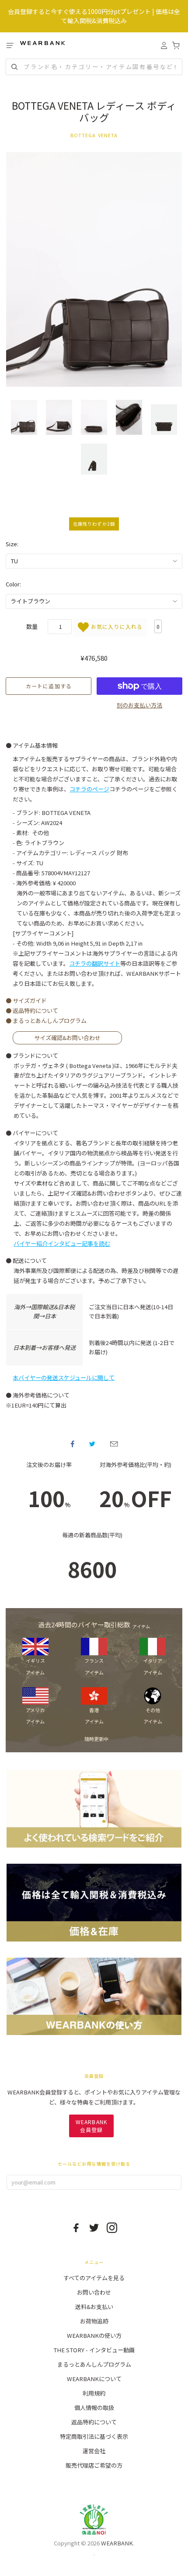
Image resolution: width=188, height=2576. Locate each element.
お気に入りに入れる (116, 626)
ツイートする (92, 1444)
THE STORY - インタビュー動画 (94, 2350)
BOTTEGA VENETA (94, 135)
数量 (32, 626)
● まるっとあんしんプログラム (46, 1021)
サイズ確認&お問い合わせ (67, 1038)
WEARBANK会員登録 (92, 2126)
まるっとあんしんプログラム (94, 2364)
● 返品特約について (32, 1011)
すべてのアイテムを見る (94, 2278)
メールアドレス (114, 1444)
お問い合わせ (94, 2292)
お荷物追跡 (94, 2321)
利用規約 (94, 2393)
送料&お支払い (94, 2307)
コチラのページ (89, 789)
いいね (73, 1444)
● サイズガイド (26, 1000)
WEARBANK (117, 2543)
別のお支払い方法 (139, 705)
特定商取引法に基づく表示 (94, 2436)
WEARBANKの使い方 (94, 2335)
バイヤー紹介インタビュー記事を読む (62, 1243)
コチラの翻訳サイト (95, 963)
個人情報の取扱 (94, 2408)
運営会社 (94, 2451)
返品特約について (94, 2422)
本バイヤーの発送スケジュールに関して (64, 1378)
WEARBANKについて (94, 2379)
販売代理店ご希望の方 (94, 2465)
